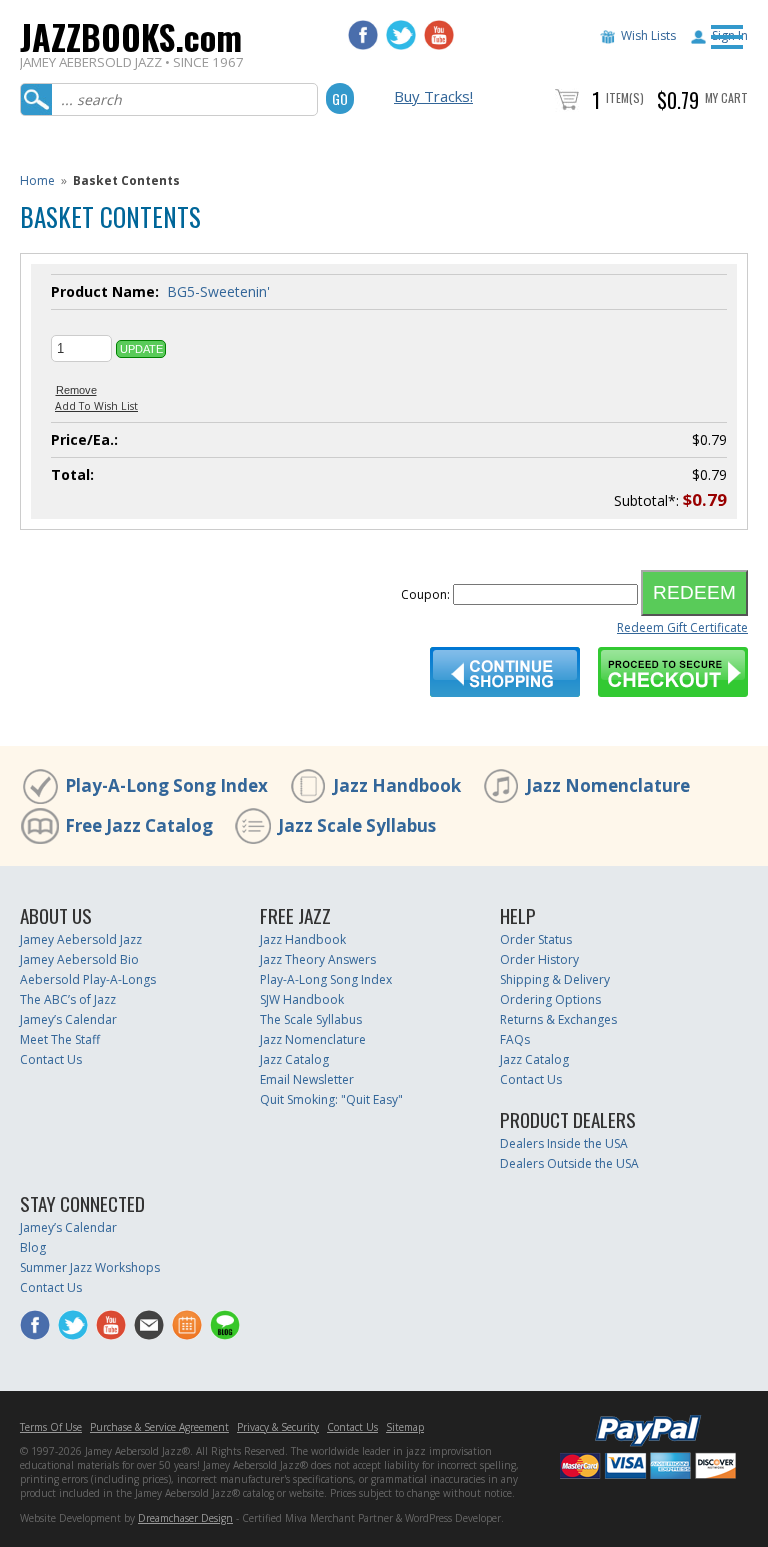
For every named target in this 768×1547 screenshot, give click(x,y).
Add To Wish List (96, 406)
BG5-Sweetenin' (218, 291)
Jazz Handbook (397, 785)
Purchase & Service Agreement (159, 1427)
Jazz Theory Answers (318, 959)
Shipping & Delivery (555, 979)
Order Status (536, 939)
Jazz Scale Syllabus (357, 825)
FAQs (515, 1039)
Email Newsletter (307, 1079)
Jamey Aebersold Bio (79, 959)
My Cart (726, 97)
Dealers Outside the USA (569, 1163)
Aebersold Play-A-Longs (88, 979)
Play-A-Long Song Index (166, 785)
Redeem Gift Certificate (682, 627)
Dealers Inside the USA (564, 1143)
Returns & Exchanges (558, 1019)
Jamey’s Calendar (68, 1019)
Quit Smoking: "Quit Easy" (331, 1099)
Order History (539, 959)
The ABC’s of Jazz (68, 999)
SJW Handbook (302, 999)
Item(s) (625, 97)
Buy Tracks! (433, 96)
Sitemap (405, 1427)
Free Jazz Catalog (139, 825)
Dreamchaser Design (185, 1518)
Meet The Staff (60, 1039)
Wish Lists (648, 35)
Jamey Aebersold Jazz (81, 939)
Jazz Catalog (294, 1059)
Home (37, 180)
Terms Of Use (51, 1427)
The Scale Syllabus (311, 1019)
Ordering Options (550, 999)
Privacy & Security (278, 1427)
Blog (33, 1247)
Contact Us (51, 1059)
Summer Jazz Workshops (90, 1267)
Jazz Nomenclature (608, 785)
